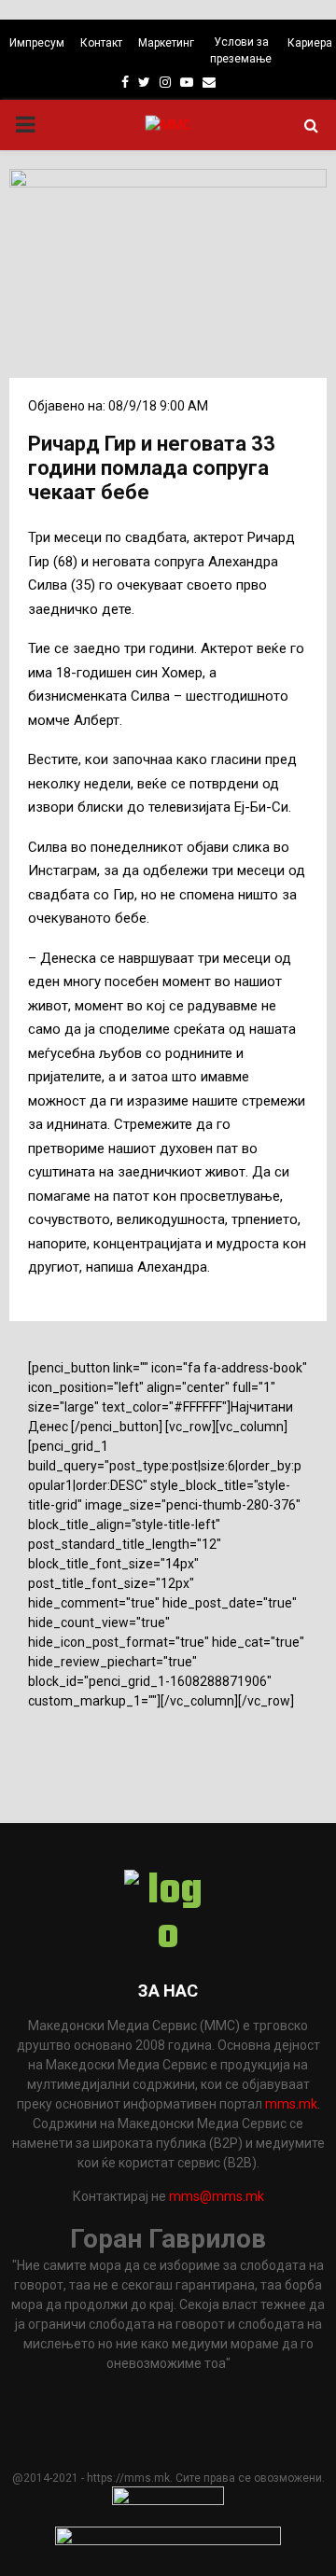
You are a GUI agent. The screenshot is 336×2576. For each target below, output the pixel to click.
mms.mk (291, 2104)
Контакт (101, 43)
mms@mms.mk (217, 2196)
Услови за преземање (241, 50)
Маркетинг (166, 43)
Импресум (37, 43)
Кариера (310, 43)
